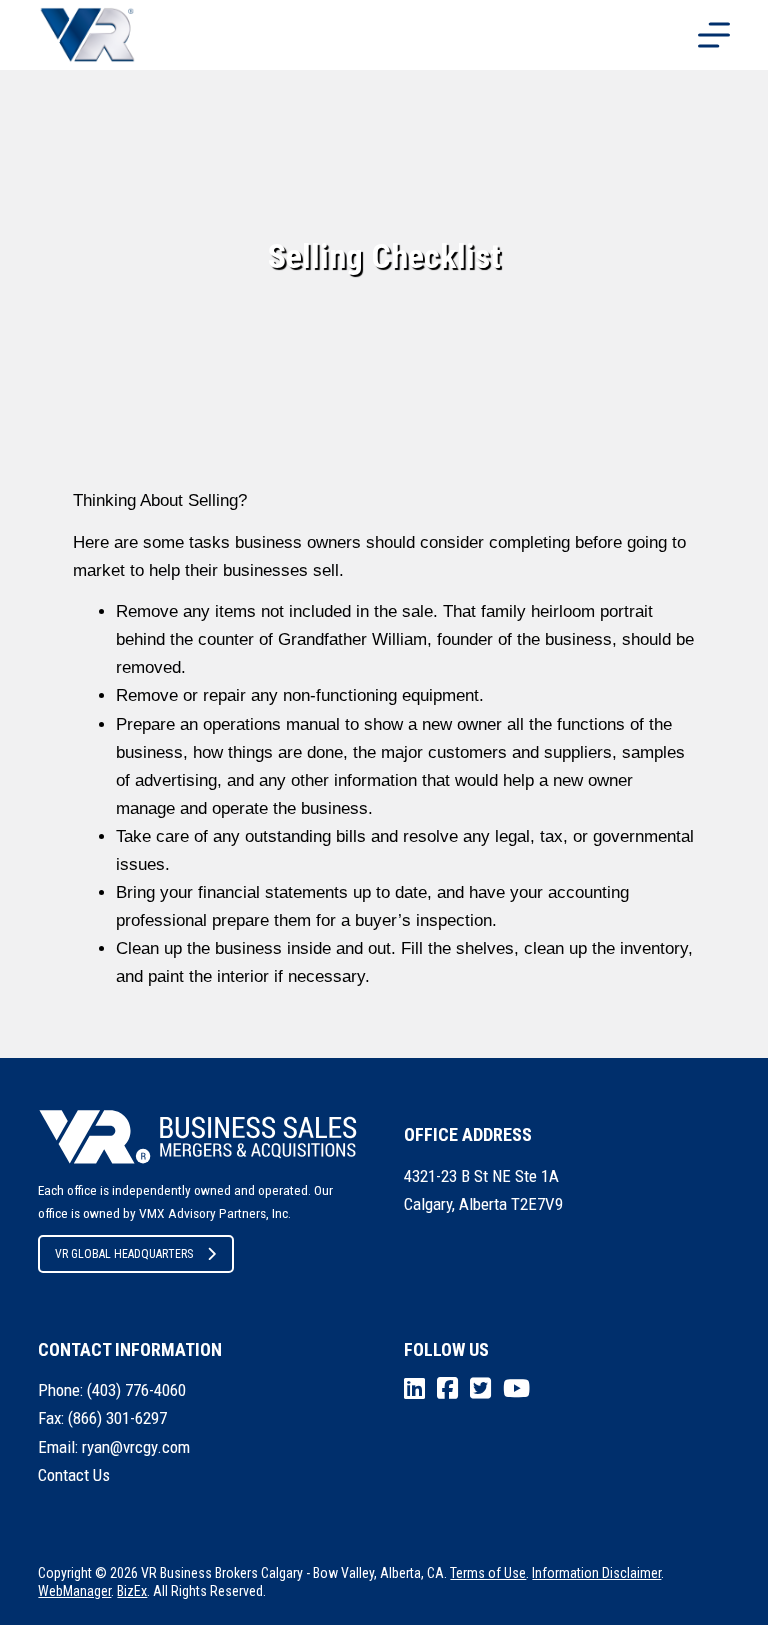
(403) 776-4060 (136, 1390)
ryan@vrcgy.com (136, 1447)
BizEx (132, 1591)
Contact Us (74, 1475)
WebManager (74, 1591)
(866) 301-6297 (117, 1418)
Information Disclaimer (596, 1573)
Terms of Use (488, 1573)
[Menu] (714, 35)
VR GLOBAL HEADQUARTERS (124, 1254)
